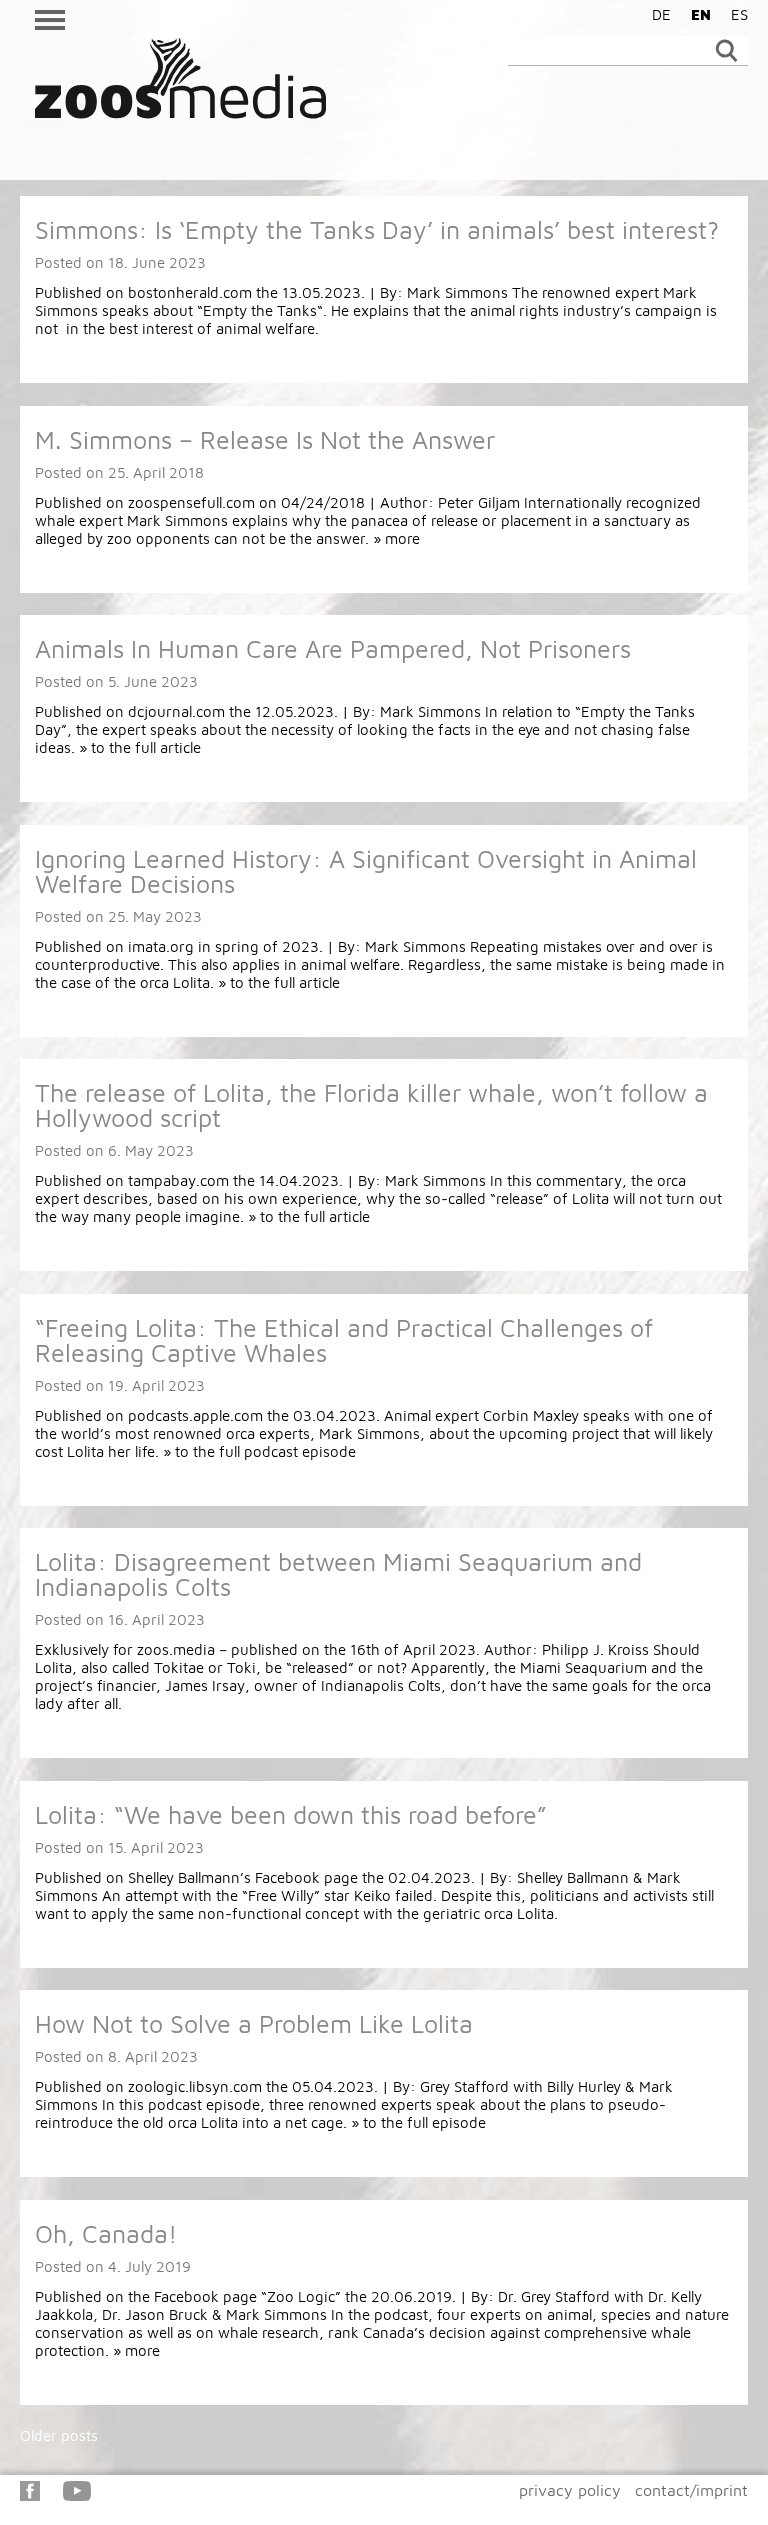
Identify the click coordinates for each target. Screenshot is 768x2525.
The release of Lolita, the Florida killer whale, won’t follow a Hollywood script (371, 1105)
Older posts (59, 2435)
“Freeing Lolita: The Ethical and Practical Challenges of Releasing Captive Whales (344, 1340)
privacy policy (570, 2490)
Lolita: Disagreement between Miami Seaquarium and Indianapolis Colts (338, 1574)
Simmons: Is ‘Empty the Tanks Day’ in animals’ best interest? (377, 229)
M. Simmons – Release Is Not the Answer (265, 439)
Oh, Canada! (106, 2233)
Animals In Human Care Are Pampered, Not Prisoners (333, 648)
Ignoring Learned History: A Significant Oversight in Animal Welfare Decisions (366, 871)
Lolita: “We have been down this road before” (291, 1814)
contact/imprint (691, 2490)
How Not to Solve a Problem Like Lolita (254, 2023)
